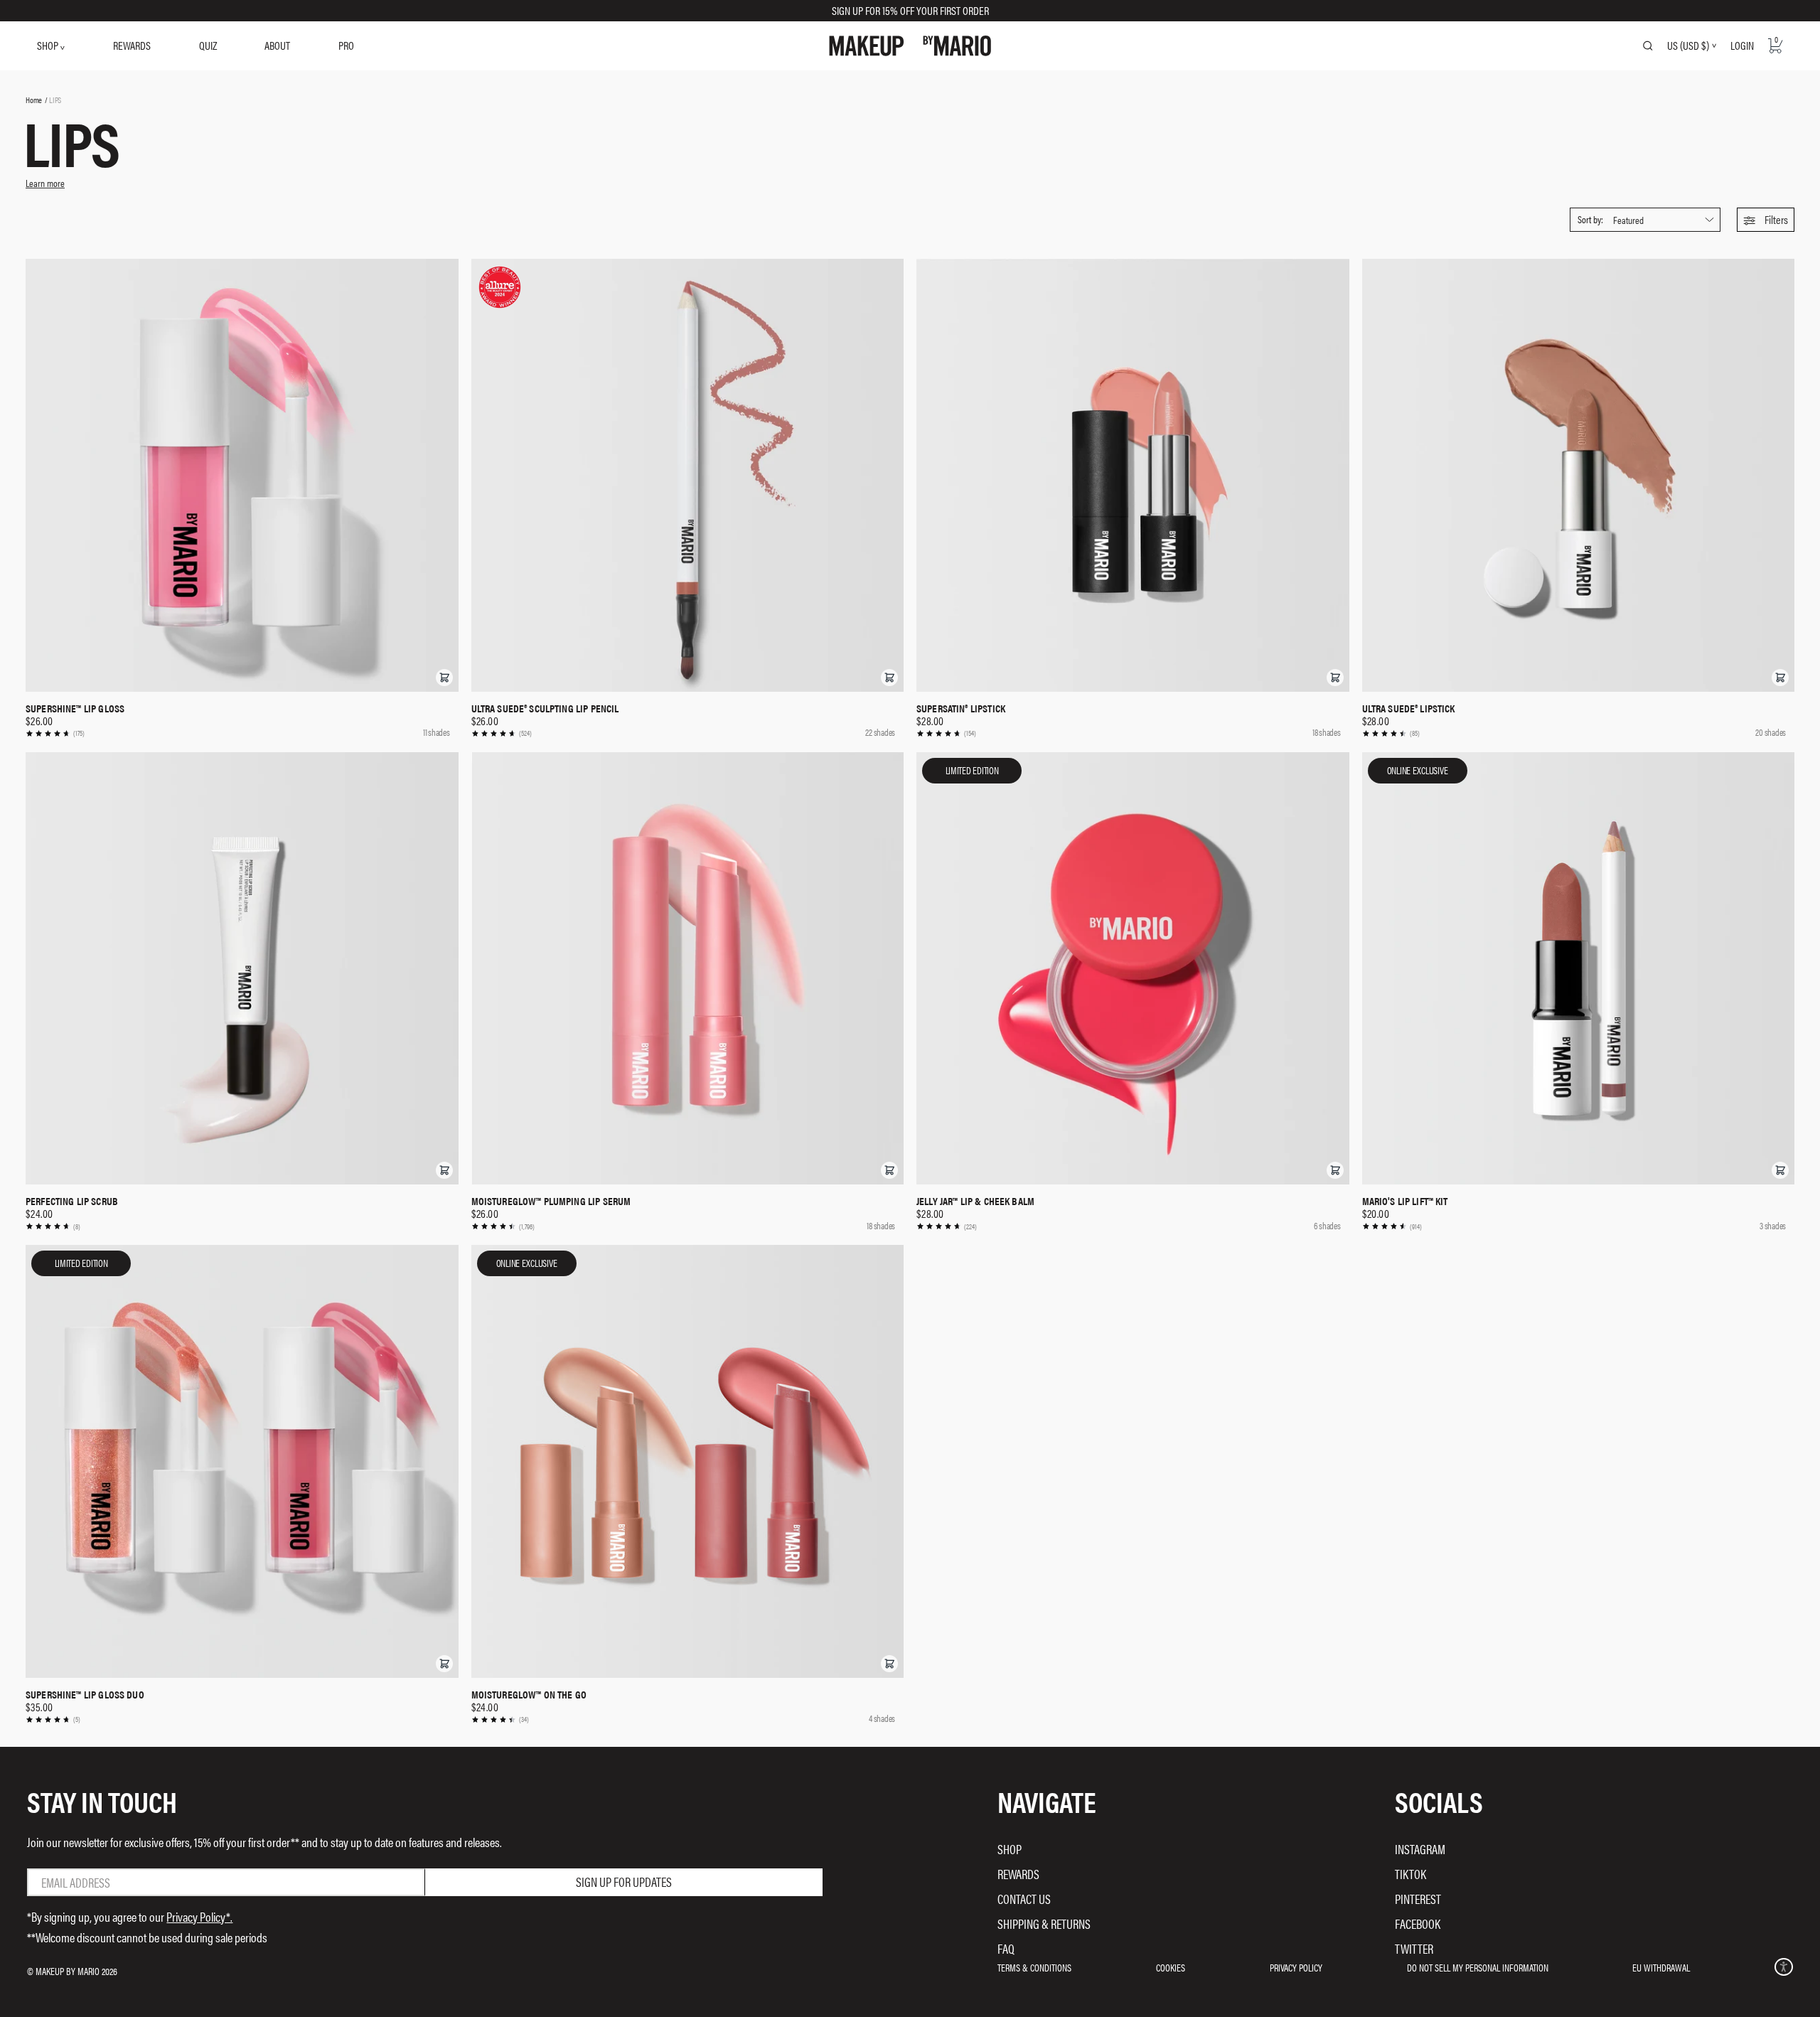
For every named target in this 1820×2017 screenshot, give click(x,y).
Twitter (1414, 1948)
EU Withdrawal (1661, 1967)
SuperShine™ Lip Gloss (75, 708)
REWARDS (132, 45)
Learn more (45, 183)
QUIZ (208, 45)
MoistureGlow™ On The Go (529, 1694)
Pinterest (1418, 1899)
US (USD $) (1688, 46)
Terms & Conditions (1034, 1967)
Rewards (1018, 1874)
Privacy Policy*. (199, 1916)
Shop (1010, 1849)
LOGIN (1742, 45)
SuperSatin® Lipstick (961, 708)
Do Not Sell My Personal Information (1478, 1967)
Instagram (1420, 1849)
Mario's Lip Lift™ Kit (1405, 1201)
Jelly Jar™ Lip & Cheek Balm (975, 1201)
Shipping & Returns (1044, 1924)
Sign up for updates (624, 1882)
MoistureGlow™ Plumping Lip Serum (551, 1201)
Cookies (1171, 1967)
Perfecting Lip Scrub (72, 1201)
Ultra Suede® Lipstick (1409, 708)
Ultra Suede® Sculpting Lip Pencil (545, 708)
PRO (346, 45)
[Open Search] (1648, 46)
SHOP (49, 45)
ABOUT (277, 45)
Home (34, 100)
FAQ (1006, 1948)
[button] (1766, 220)
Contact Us (1024, 1899)
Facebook (1418, 1924)
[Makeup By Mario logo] (910, 46)
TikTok (1410, 1874)
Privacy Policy (1296, 1967)
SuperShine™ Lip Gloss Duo (85, 1694)
